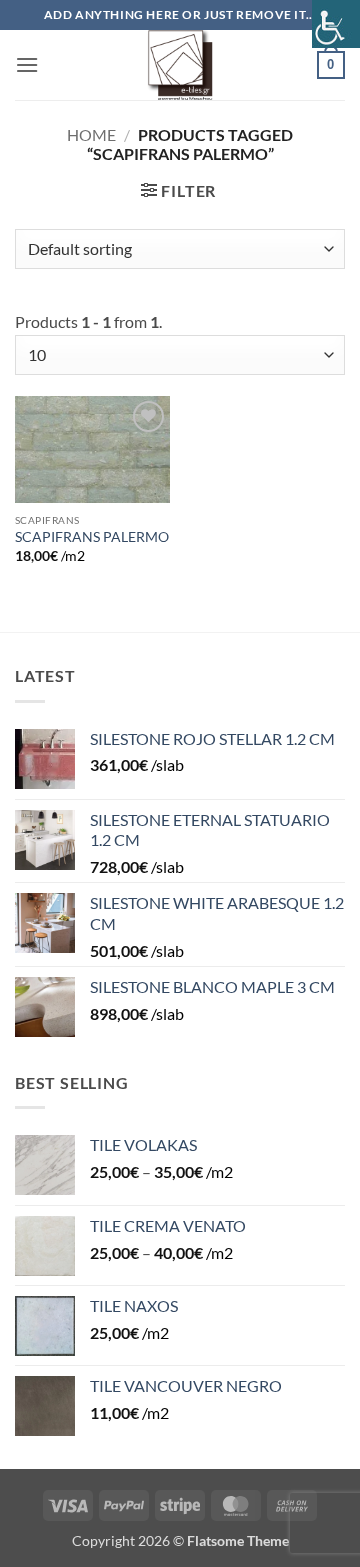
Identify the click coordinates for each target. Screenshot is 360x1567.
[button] (27, 64)
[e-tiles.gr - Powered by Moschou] (180, 65)
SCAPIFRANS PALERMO (92, 537)
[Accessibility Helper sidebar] (336, 24)
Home (91, 134)
